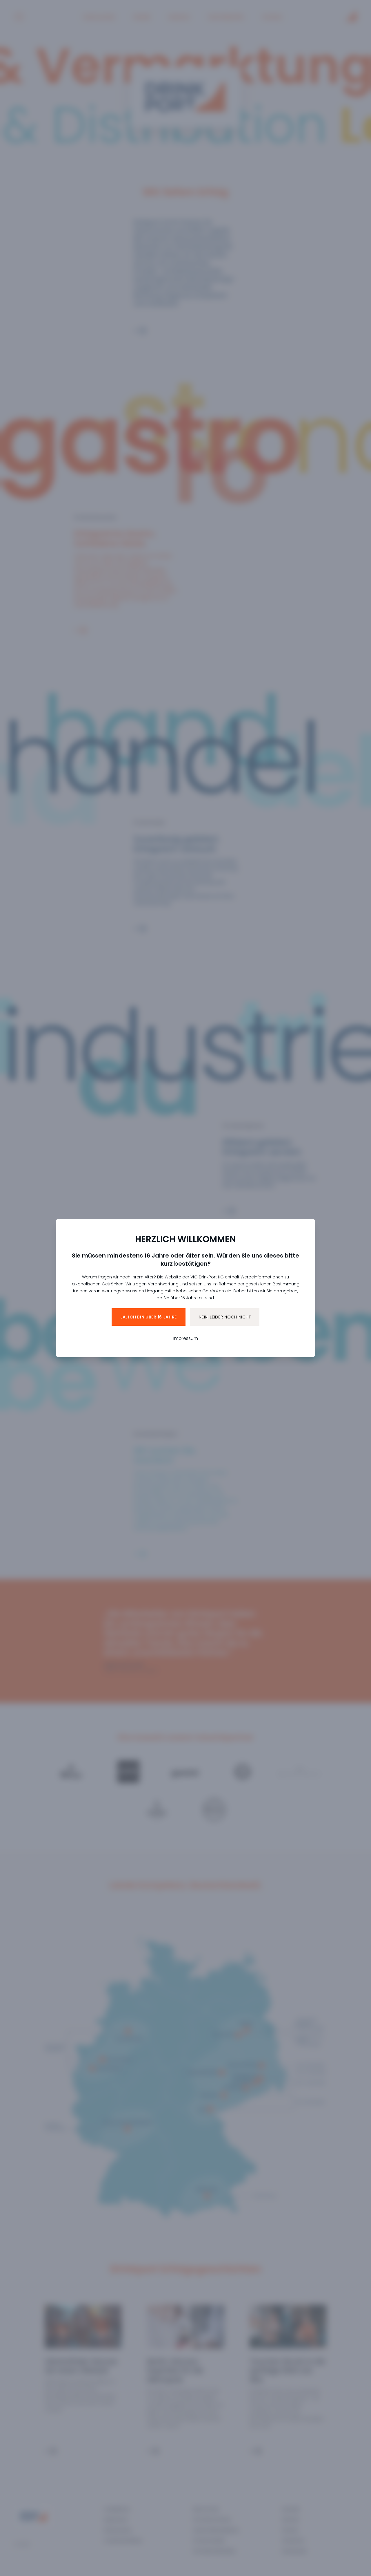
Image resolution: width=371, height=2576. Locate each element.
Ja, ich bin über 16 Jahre (149, 1317)
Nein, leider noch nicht (225, 1317)
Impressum (186, 1338)
